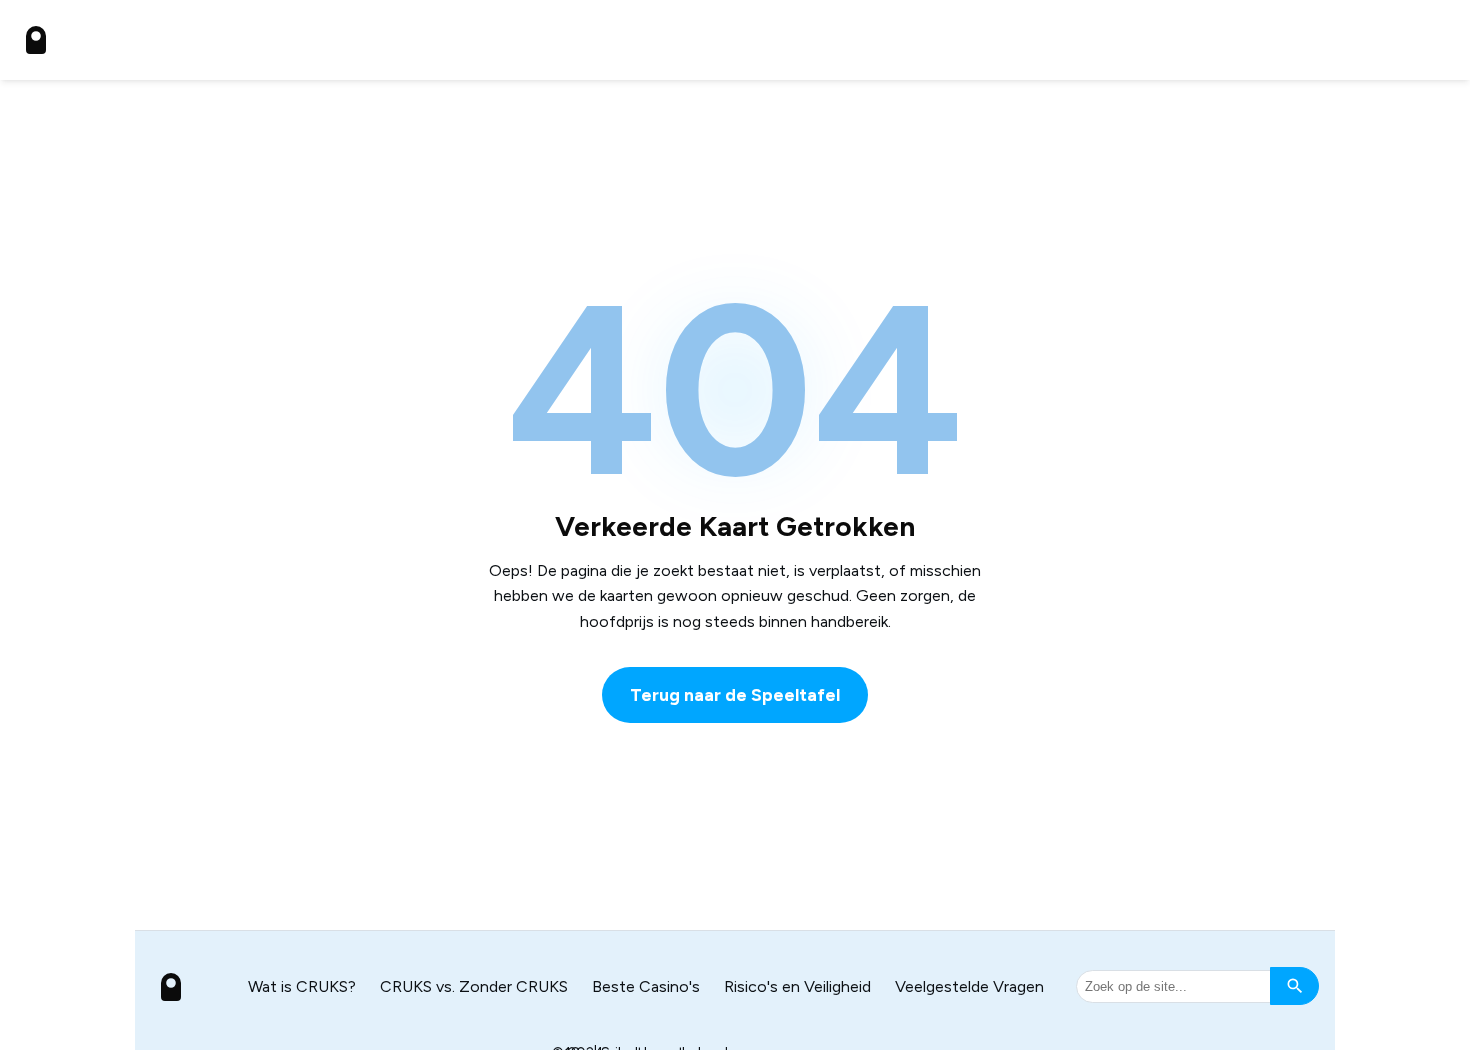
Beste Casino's (646, 986)
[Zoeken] (1294, 986)
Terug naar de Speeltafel (735, 694)
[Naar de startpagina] (36, 40)
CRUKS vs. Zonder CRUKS (474, 986)
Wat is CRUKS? (302, 986)
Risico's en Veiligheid (797, 986)
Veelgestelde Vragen (969, 986)
